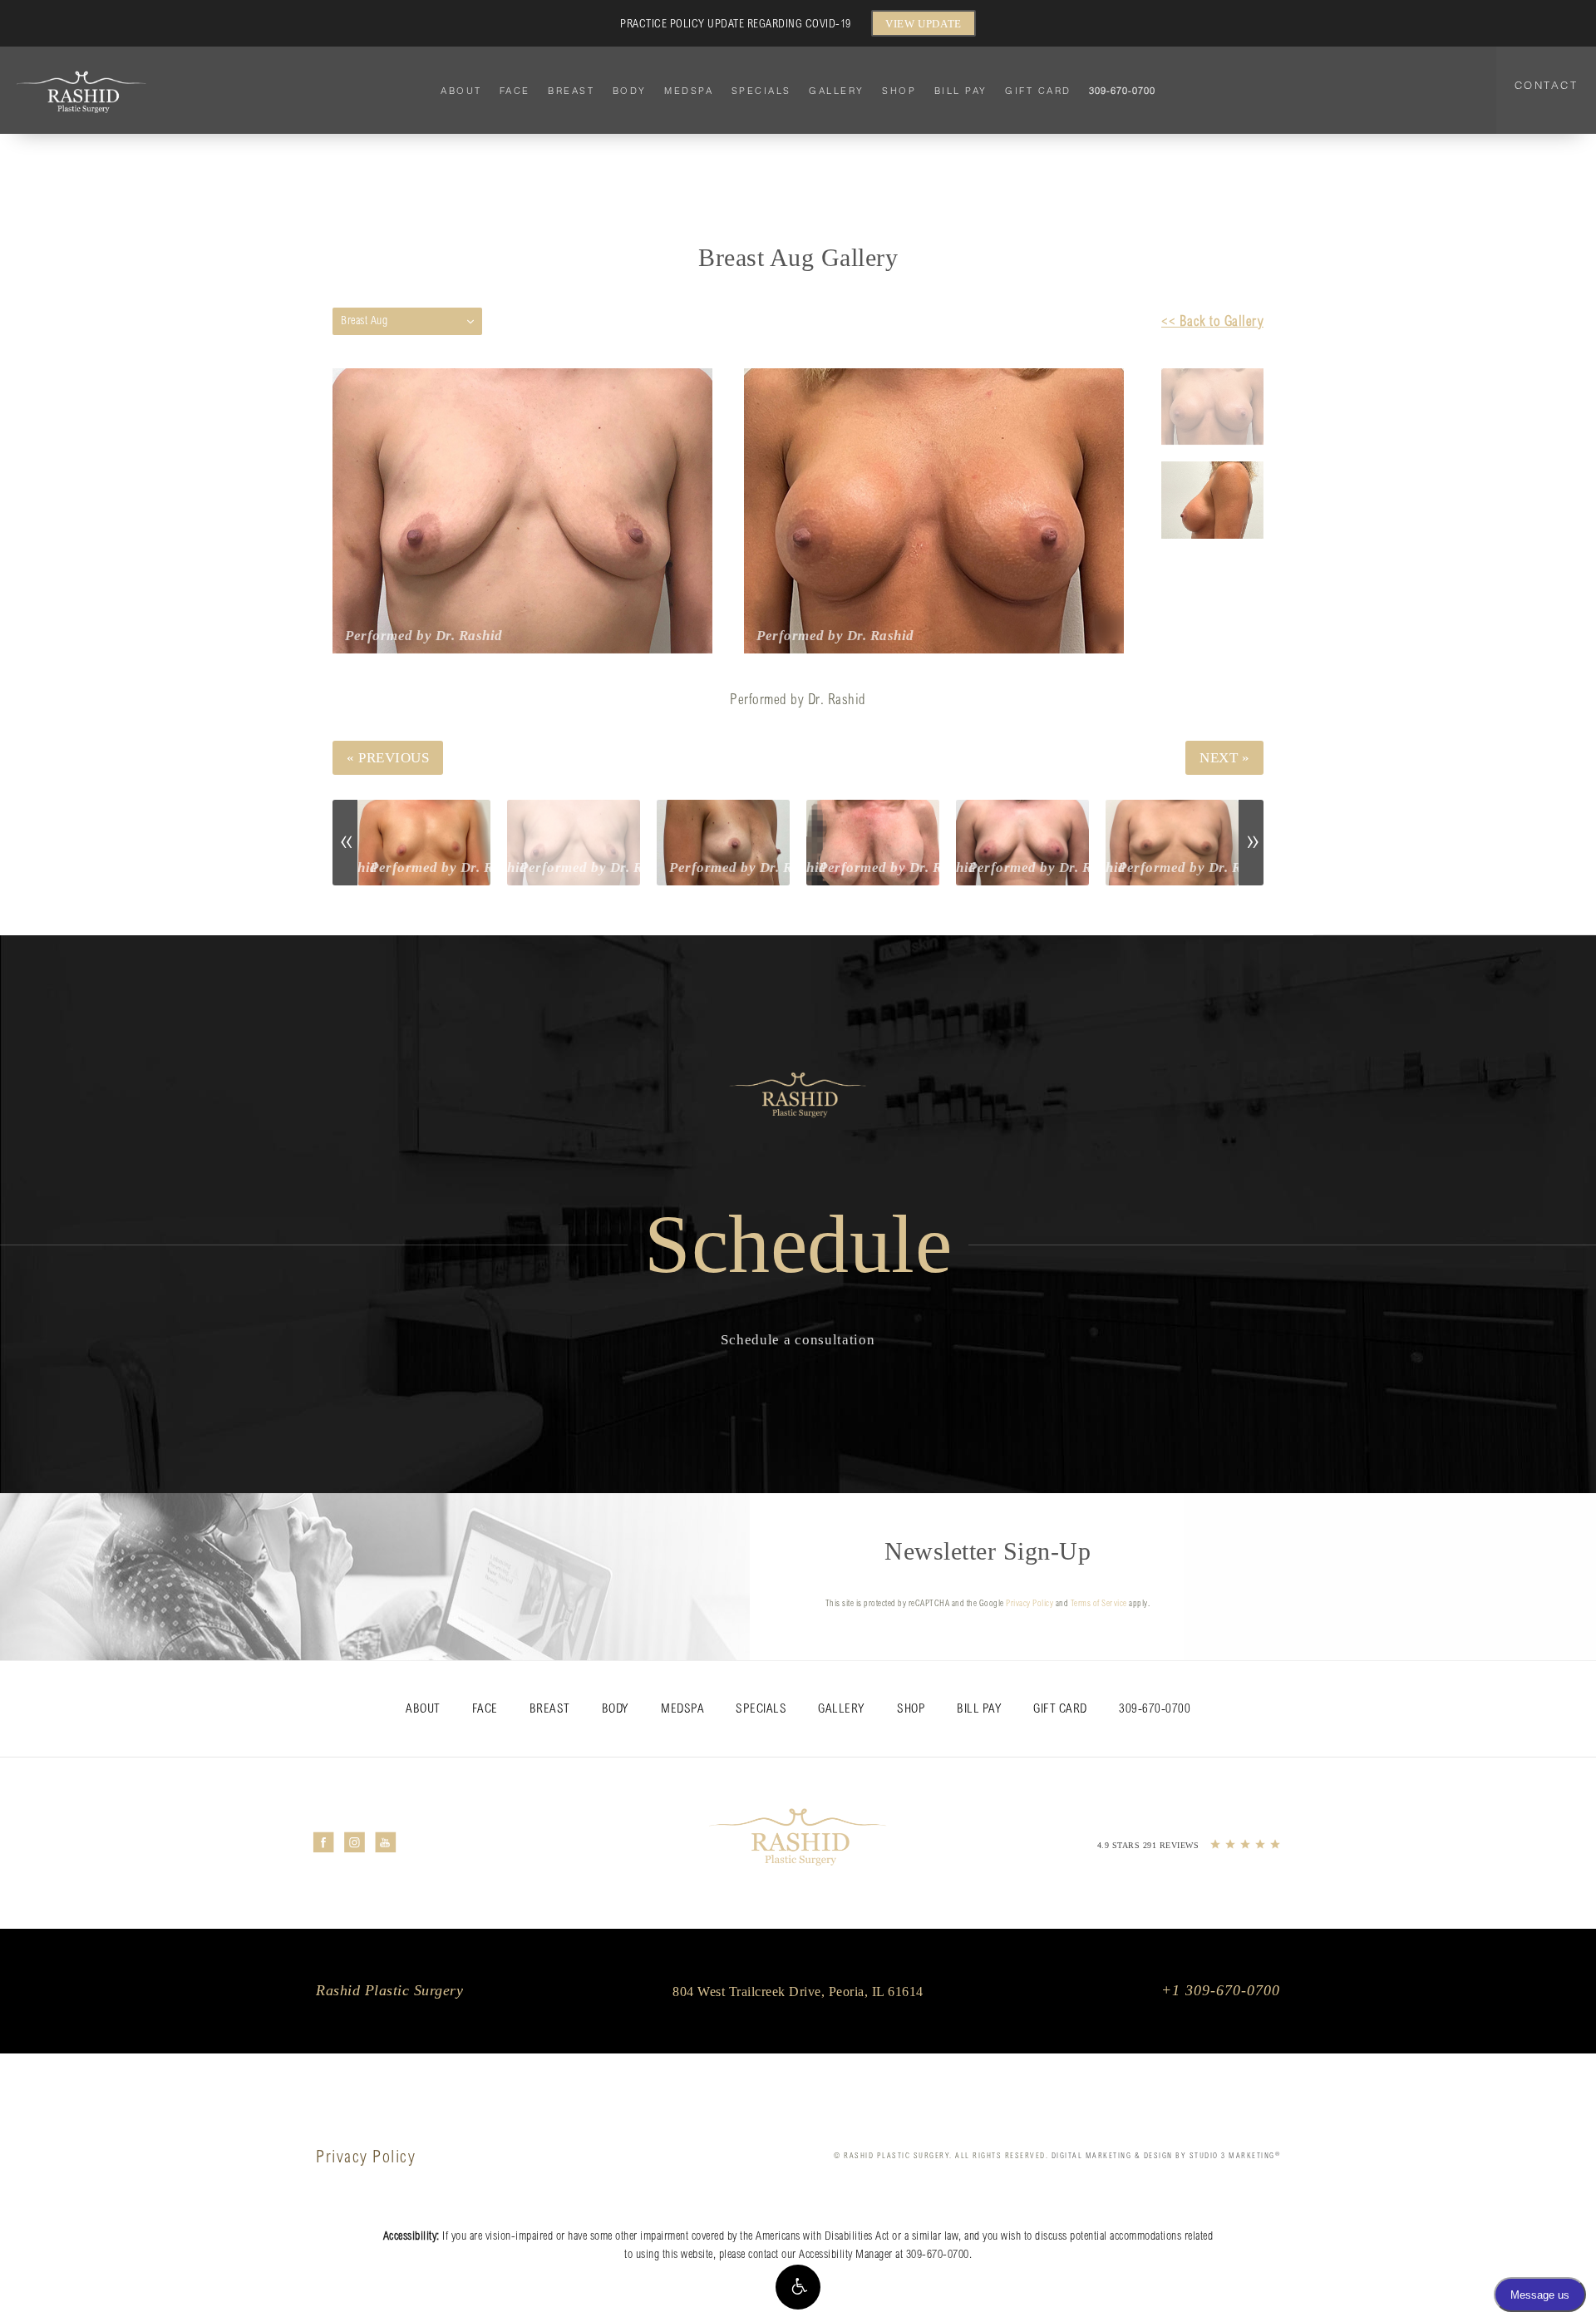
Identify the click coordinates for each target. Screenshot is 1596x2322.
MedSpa (689, 91)
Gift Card (1038, 91)
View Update (924, 24)
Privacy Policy (1030, 1605)
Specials (761, 91)
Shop (899, 91)
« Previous (388, 758)
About (461, 91)
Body (630, 91)
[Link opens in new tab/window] (324, 1843)
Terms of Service (1099, 1605)
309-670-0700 (938, 2255)
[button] (798, 2287)
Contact (1547, 85)
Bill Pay (961, 91)
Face (515, 91)
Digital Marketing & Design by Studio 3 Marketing (1166, 2156)
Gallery (837, 91)
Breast (571, 91)
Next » (1224, 758)
